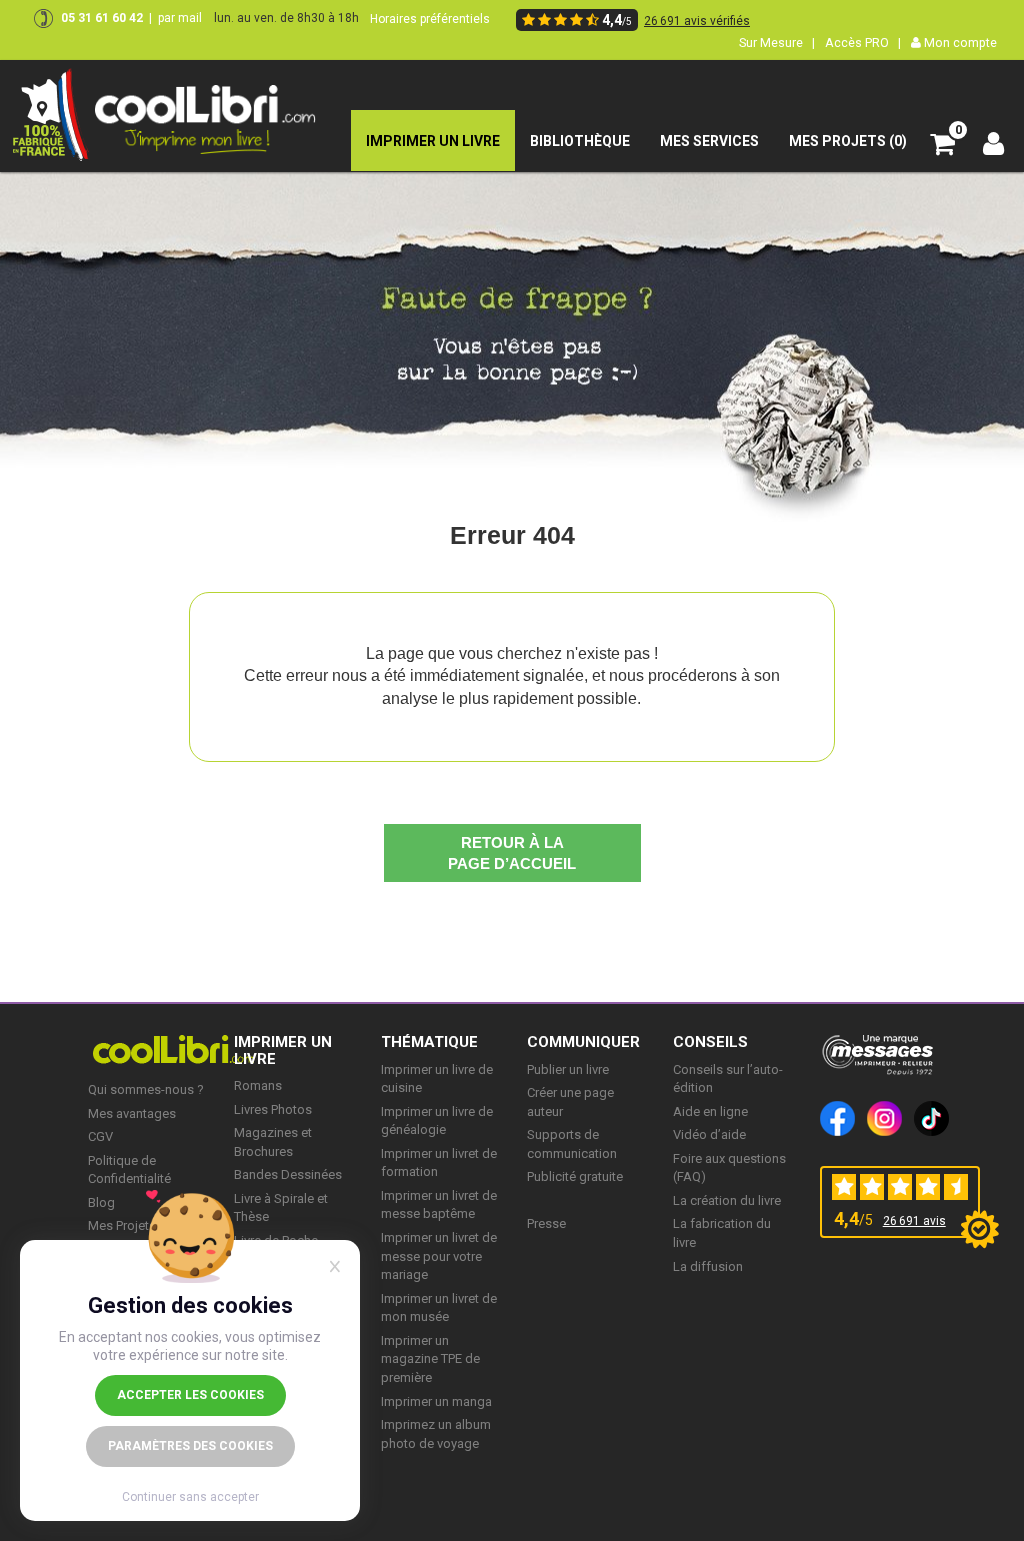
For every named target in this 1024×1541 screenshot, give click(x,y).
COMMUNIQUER (583, 1042)
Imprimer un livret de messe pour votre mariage (439, 1256)
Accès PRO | (863, 42)
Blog (101, 1202)
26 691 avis (914, 1221)
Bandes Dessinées (288, 1174)
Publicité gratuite (575, 1176)
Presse (546, 1223)
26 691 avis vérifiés (697, 21)
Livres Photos (273, 1109)
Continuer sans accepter (190, 1497)
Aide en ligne (710, 1111)
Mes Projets (122, 1225)
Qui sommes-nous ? (146, 1089)
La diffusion (708, 1266)
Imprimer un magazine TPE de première (430, 1359)
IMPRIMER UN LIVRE (283, 1050)
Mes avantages (132, 1113)
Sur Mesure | (777, 42)
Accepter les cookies (190, 1395)
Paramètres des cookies (190, 1446)
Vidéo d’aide (709, 1134)
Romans (258, 1085)
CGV (100, 1136)
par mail (180, 18)
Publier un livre (568, 1069)
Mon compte (959, 42)
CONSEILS (710, 1042)
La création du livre (727, 1200)
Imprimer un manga (436, 1401)
